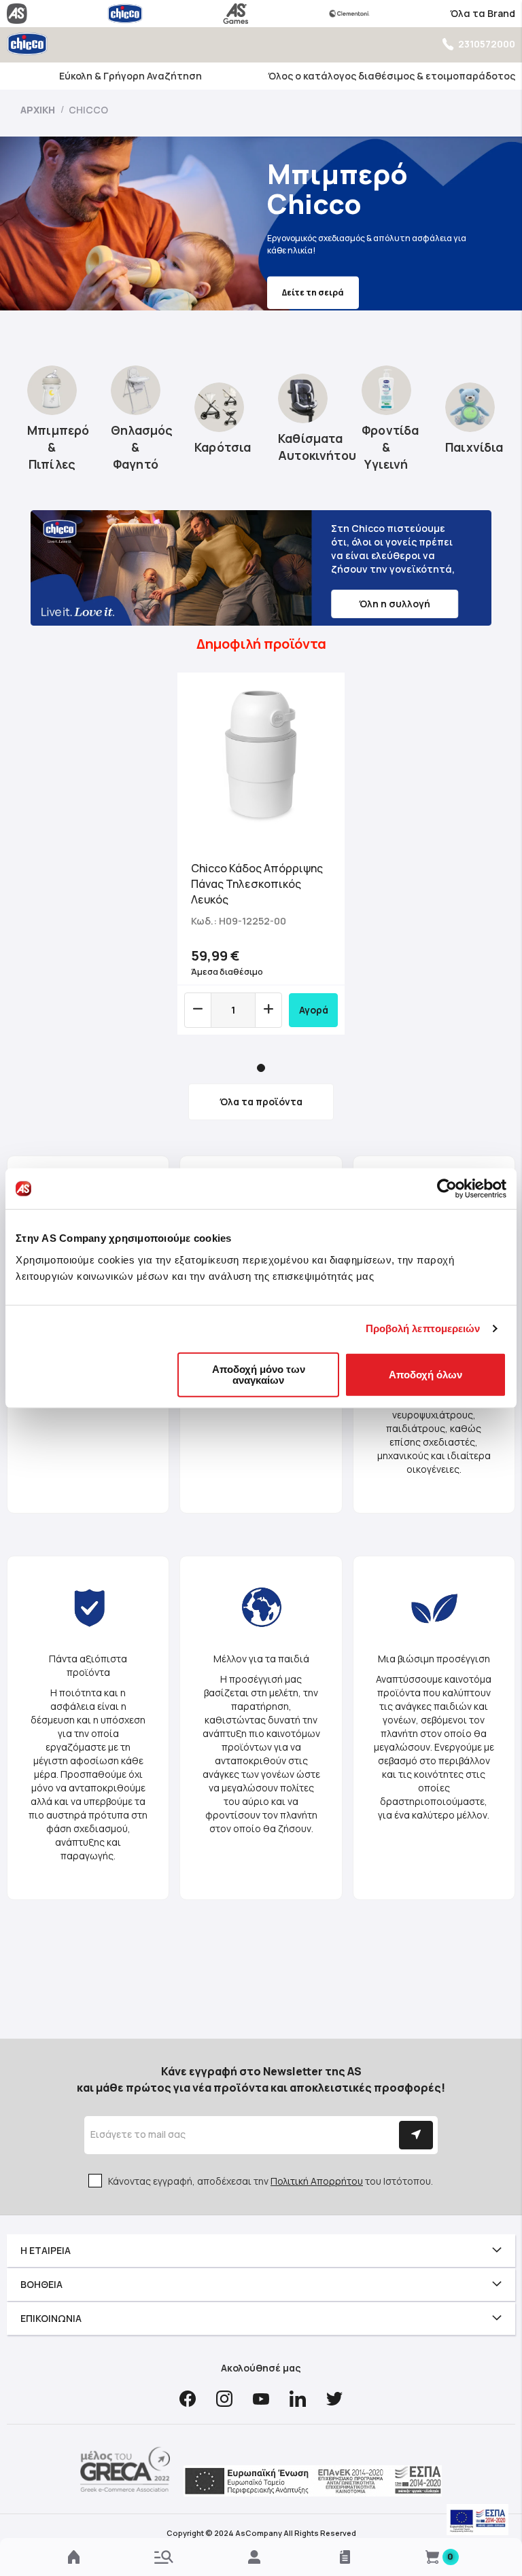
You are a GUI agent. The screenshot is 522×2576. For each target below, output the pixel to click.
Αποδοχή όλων (425, 1374)
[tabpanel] (261, 854)
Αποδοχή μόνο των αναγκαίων (259, 1374)
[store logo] (27, 44)
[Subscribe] (416, 2135)
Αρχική (39, 110)
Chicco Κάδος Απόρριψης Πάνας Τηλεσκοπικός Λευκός (257, 884)
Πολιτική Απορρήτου (317, 2181)
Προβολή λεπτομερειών (423, 1328)
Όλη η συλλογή (395, 604)
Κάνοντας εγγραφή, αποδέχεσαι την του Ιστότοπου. (271, 2181)
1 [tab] (261, 1068)
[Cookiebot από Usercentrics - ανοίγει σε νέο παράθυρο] (447, 1189)
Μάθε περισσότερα (325, 286)
